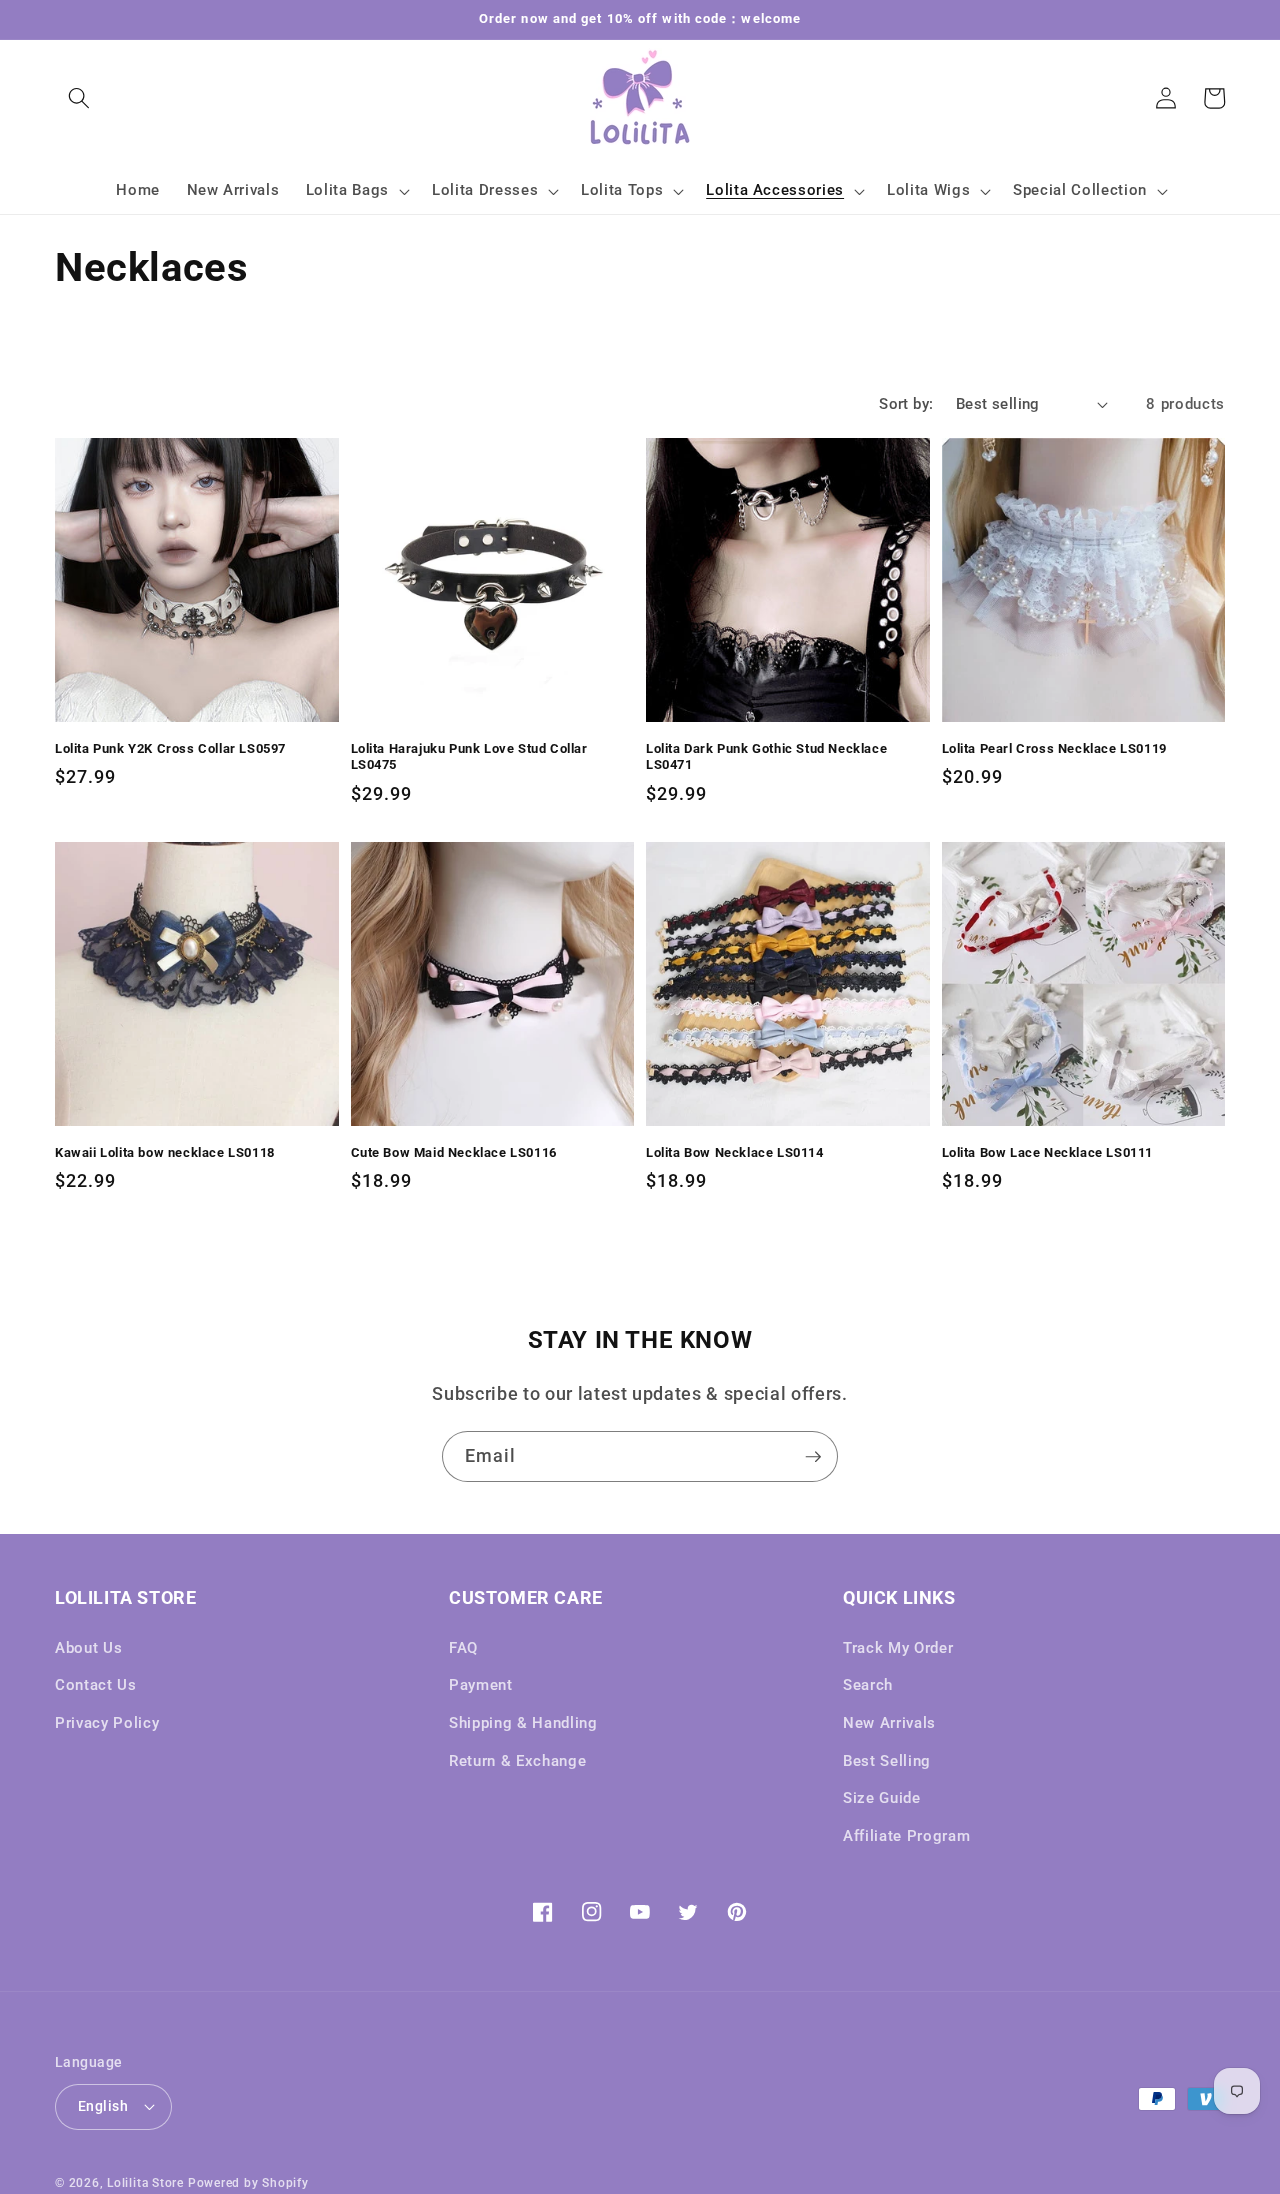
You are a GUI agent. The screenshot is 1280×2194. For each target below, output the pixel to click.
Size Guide (882, 1798)
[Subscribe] (813, 1457)
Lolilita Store (145, 2183)
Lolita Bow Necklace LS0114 (735, 1152)
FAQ (463, 1648)
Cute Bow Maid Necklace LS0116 (454, 1152)
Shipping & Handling (523, 1723)
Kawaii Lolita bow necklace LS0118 (165, 1152)
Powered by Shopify (248, 2183)
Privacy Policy (107, 1723)
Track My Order (898, 1648)
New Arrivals (889, 1723)
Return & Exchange (517, 1761)
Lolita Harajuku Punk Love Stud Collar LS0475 (469, 757)
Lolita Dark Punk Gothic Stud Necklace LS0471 (766, 757)
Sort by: (906, 404)
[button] (79, 98)
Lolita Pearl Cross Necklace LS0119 (1054, 748)
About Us (88, 1648)
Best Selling (887, 1761)
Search (868, 1685)
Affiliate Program (906, 1836)
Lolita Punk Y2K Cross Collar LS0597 (170, 748)
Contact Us (96, 1685)
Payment (481, 1685)
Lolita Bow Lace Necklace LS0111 (1048, 1152)
